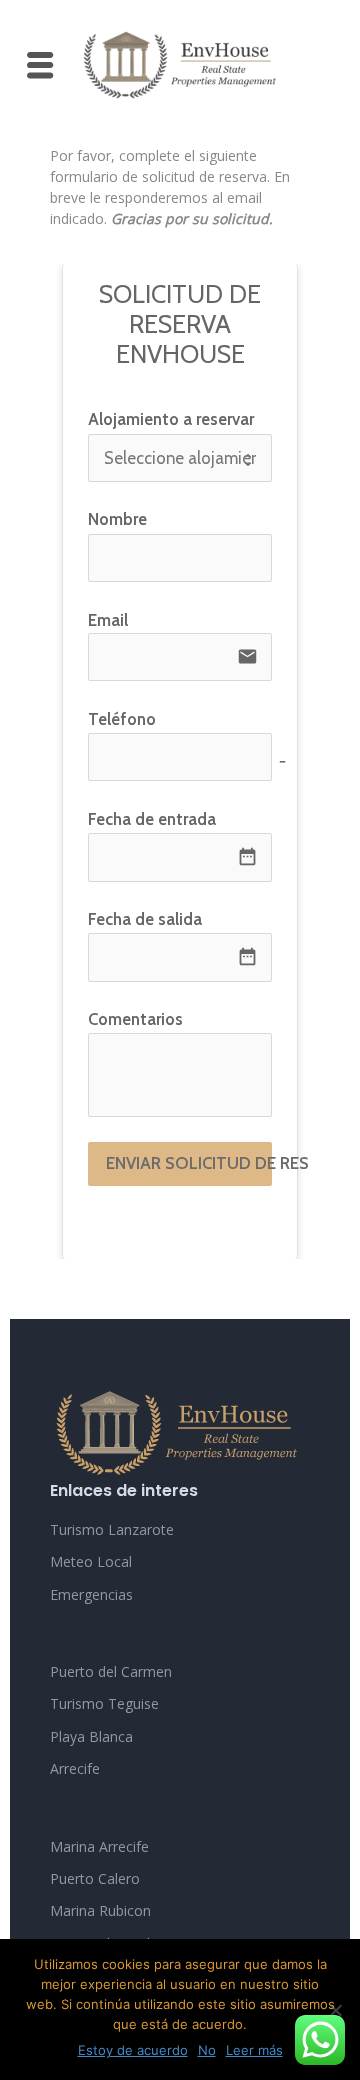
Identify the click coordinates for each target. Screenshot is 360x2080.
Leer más (254, 2050)
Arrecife (75, 1768)
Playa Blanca (91, 1736)
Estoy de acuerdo (133, 2050)
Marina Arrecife (99, 1846)
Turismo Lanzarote (112, 1529)
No (207, 2050)
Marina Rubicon (100, 1910)
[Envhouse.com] (180, 65)
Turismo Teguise (104, 1703)
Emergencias (91, 1594)
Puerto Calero (95, 1878)
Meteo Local (91, 1561)
